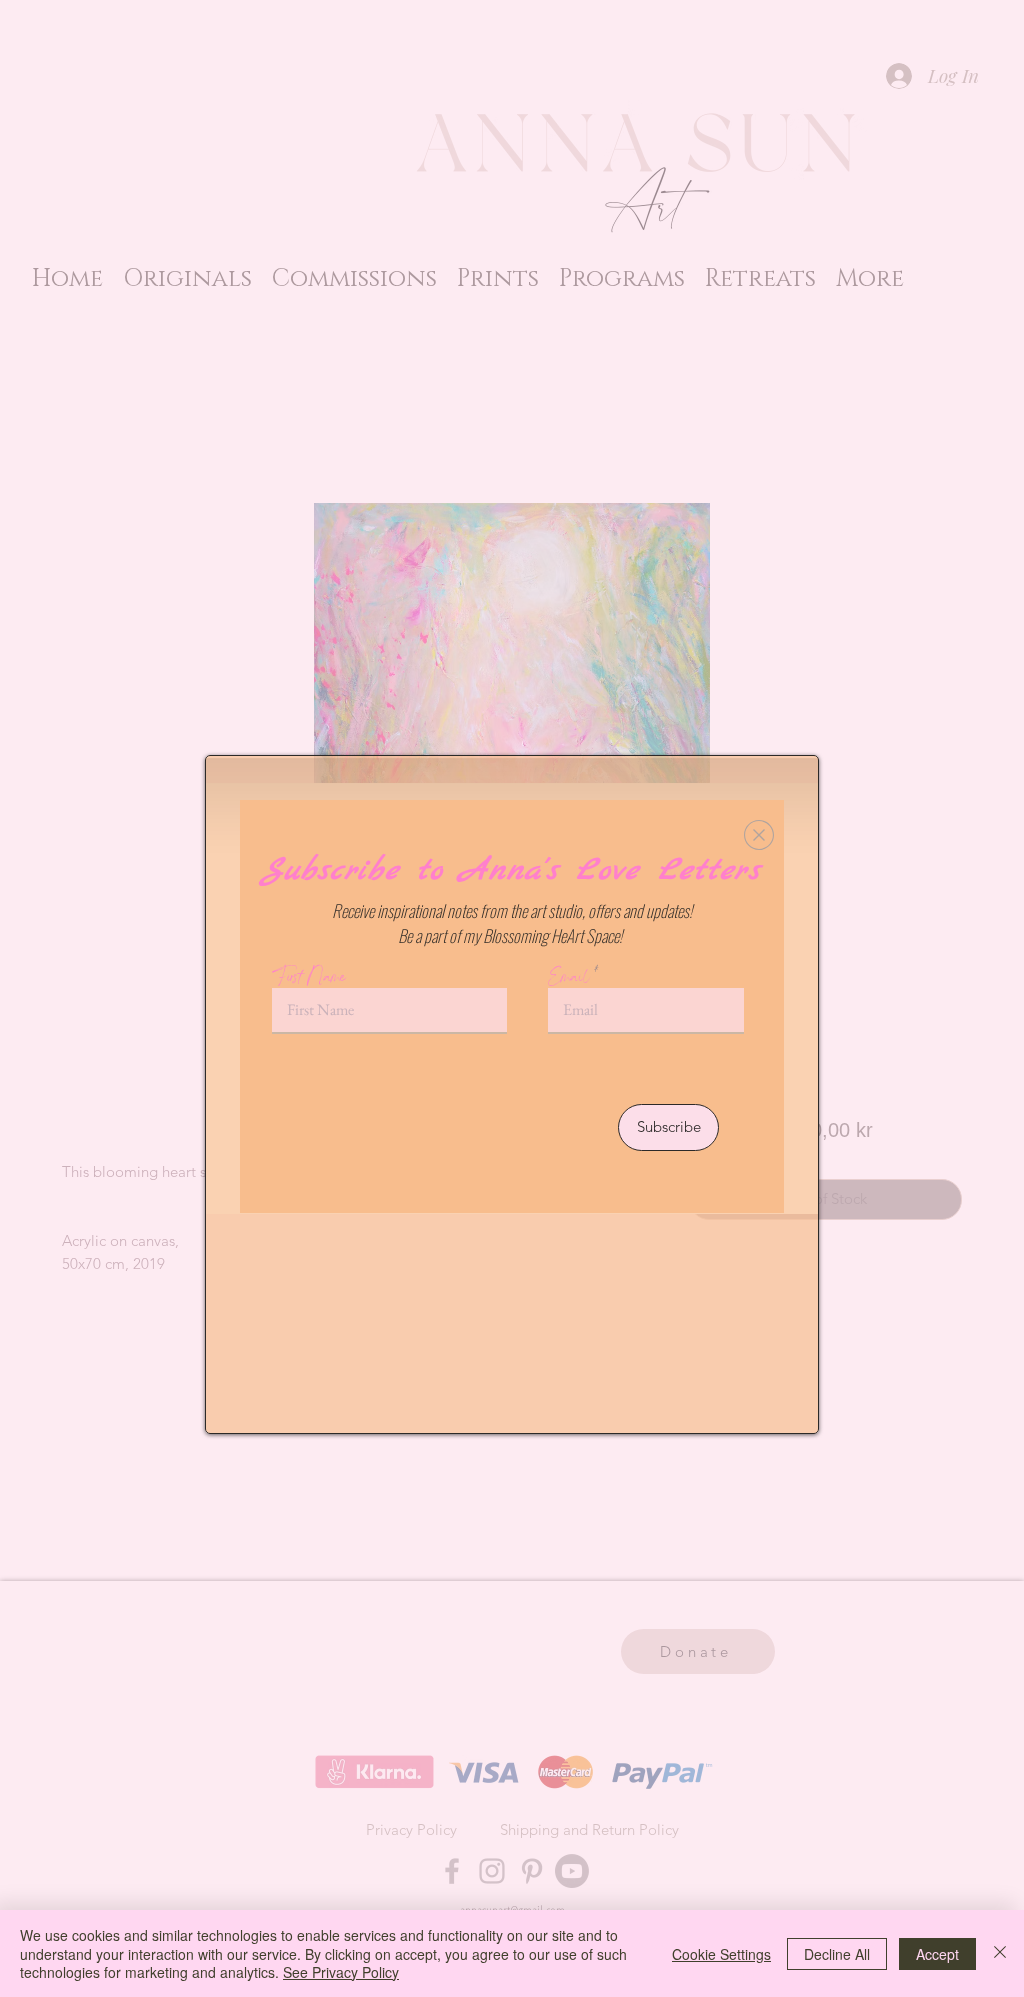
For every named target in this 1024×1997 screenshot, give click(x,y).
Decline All (837, 1954)
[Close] (1000, 1953)
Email (569, 977)
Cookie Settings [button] (721, 1954)
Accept (937, 1954)
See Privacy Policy (341, 1972)
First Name (309, 977)
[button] (759, 835)
